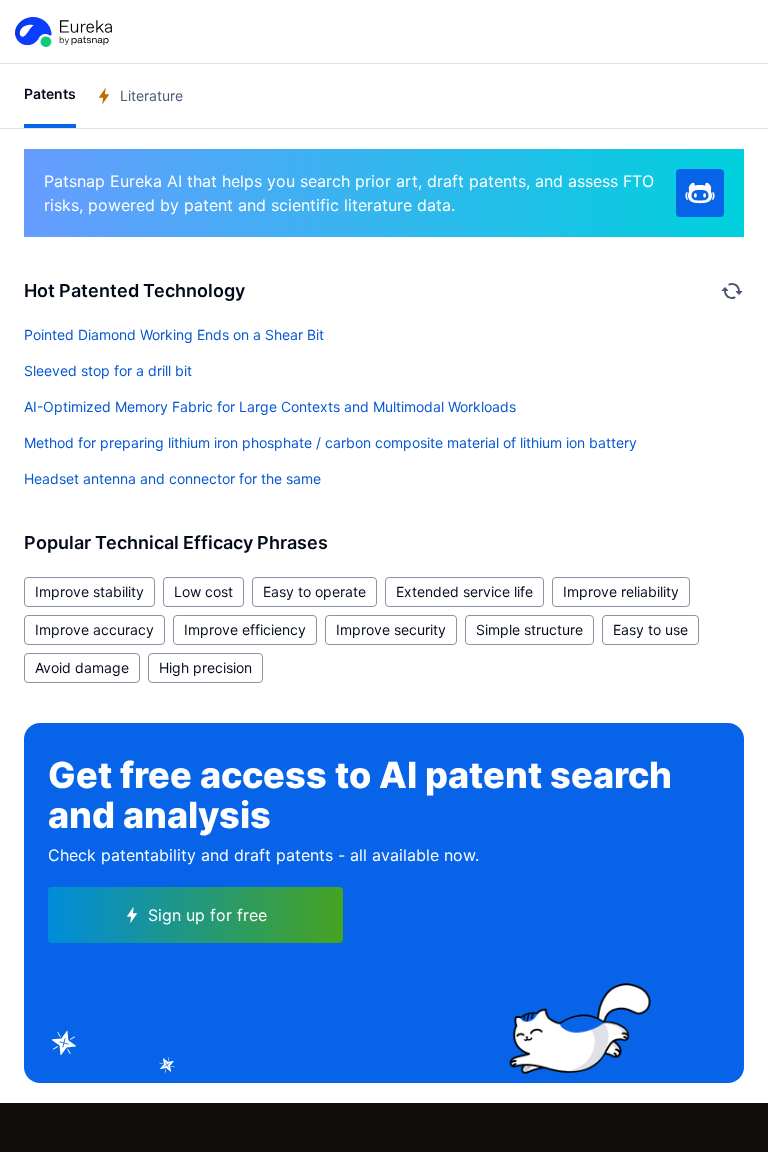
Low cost (203, 591)
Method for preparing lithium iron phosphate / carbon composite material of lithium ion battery (330, 442)
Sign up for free (207, 915)
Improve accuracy (94, 629)
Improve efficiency (245, 629)
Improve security (391, 629)
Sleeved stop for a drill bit (108, 370)
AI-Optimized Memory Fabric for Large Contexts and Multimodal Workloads (270, 406)
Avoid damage (82, 667)
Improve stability (89, 591)
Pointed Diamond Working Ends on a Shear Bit (174, 334)
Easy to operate (314, 591)
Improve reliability (621, 591)
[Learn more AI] (700, 193)
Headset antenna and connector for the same (172, 478)
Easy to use (650, 629)
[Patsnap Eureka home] (62, 32)
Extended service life (464, 591)
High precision (205, 667)
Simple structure (529, 629)
